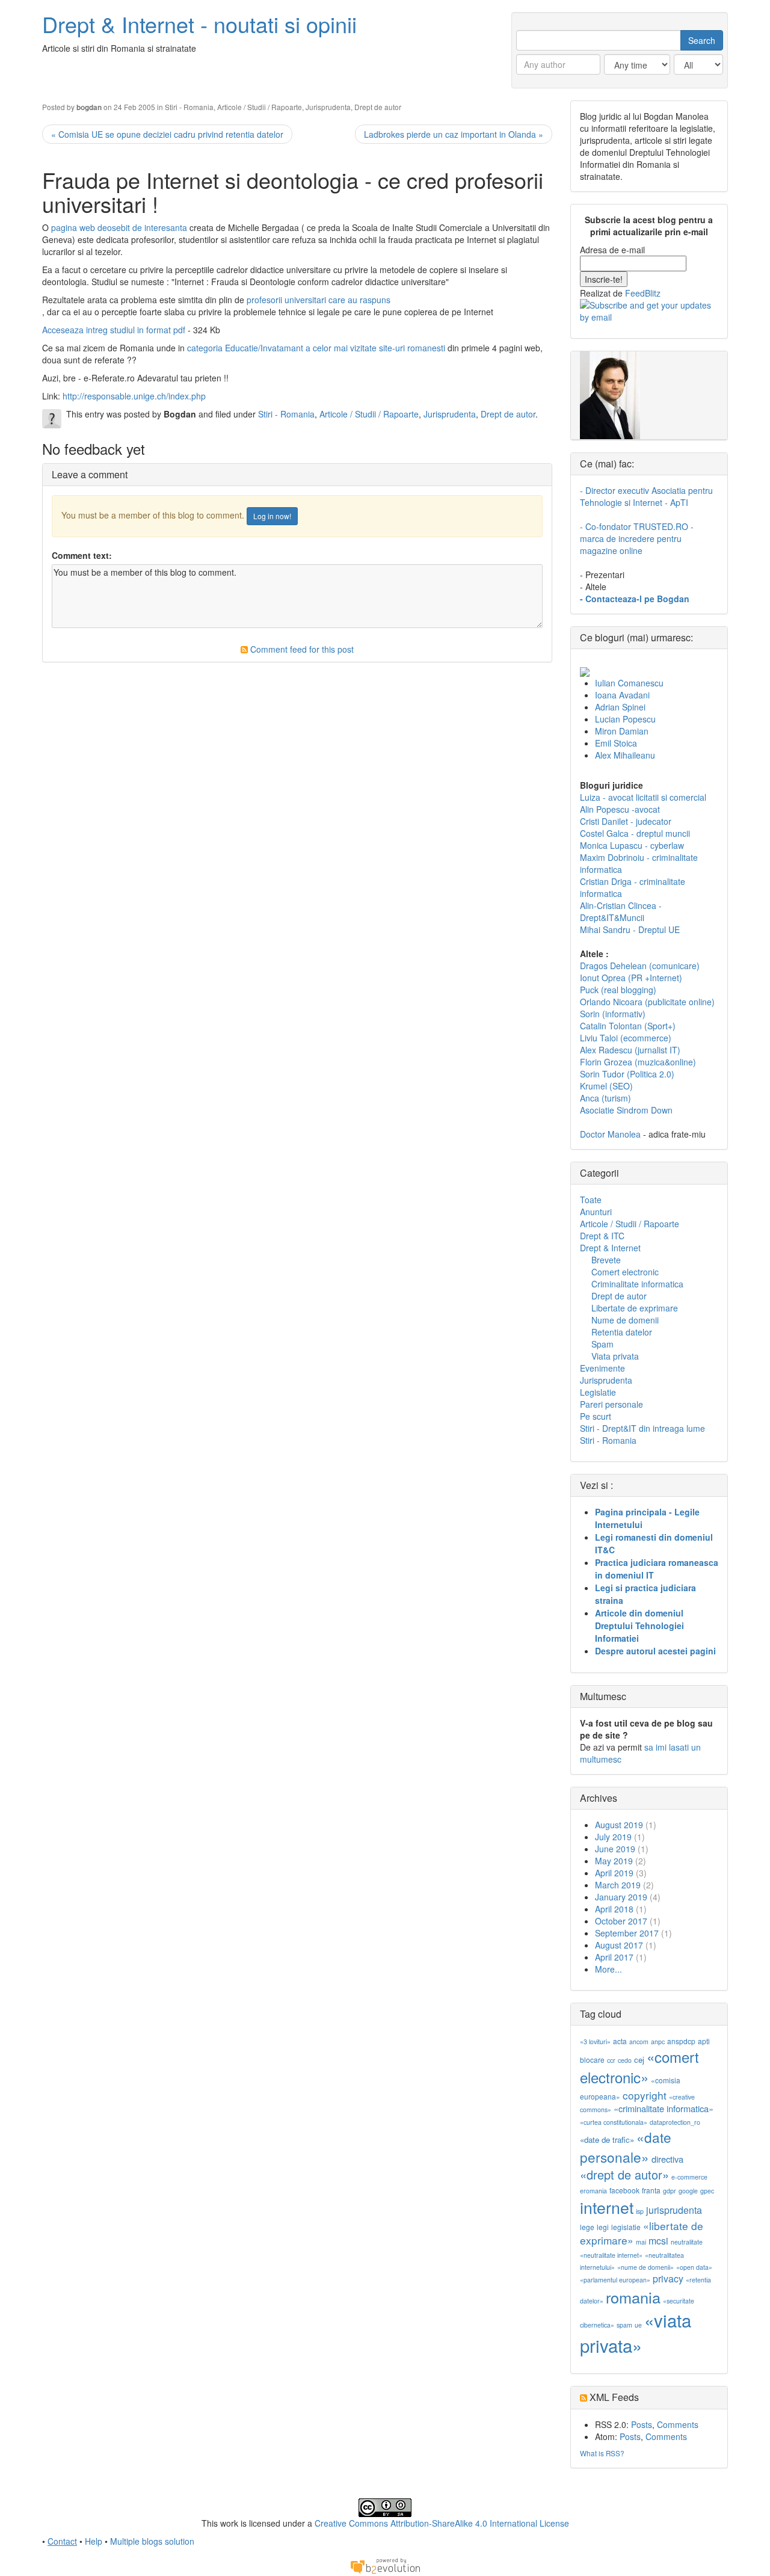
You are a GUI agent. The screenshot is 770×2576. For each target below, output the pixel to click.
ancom (639, 2041)
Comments (678, 2424)
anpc (658, 2041)
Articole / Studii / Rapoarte (260, 107)
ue (638, 2325)
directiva (667, 2159)
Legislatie (598, 1392)
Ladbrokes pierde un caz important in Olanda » (454, 134)
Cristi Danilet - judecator (626, 821)
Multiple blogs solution (152, 2541)
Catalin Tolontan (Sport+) (628, 1026)
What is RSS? (602, 2453)
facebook (624, 2190)
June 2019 (615, 1849)
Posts (642, 2424)
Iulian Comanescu (629, 683)
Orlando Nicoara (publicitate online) (647, 1002)
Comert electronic (625, 1272)
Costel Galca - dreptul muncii (635, 833)
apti (704, 2041)
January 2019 (621, 1897)
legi (603, 2227)
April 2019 (614, 1873)
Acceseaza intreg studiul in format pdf (115, 330)
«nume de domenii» (645, 2267)
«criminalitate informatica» (664, 2108)
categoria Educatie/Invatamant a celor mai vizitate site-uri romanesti (316, 348)
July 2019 (613, 1837)
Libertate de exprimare (635, 1308)
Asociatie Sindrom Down (626, 1110)
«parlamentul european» (615, 2280)
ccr (611, 2060)
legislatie (626, 2227)
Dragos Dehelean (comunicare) (640, 966)
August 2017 (619, 1945)
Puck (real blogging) (618, 990)
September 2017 (627, 1933)
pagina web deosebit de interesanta (119, 227)
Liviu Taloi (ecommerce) (626, 1038)
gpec (707, 2191)
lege (587, 2227)
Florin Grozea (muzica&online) (638, 1062)
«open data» (694, 2267)
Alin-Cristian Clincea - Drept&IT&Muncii (621, 911)
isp (640, 2211)
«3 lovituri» (595, 2041)
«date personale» (626, 2146)
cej (639, 2060)
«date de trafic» (607, 2140)
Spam (602, 1344)
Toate (591, 1200)
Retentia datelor (622, 1332)
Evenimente (602, 1368)
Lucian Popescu (625, 719)
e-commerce (689, 2177)
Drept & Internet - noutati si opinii (199, 24)
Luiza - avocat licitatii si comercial (643, 797)
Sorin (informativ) (613, 1014)
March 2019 (618, 1885)
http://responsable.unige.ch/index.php (134, 396)
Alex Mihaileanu (625, 755)
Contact (62, 2541)
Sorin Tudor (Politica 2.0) (627, 1074)
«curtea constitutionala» (614, 2122)
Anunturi (596, 1212)
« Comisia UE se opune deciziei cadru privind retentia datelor (167, 134)
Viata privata (615, 1356)
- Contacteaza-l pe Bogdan (635, 599)
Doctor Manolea (610, 1134)
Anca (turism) (605, 1098)
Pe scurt (596, 1416)
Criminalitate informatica (637, 1284)
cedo (625, 2060)
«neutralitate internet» (611, 2255)
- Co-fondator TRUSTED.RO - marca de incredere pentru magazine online (637, 538)
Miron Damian (622, 731)
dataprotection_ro (675, 2122)
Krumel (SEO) (606, 1086)
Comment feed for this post (301, 649)
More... (608, 1969)
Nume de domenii (625, 1320)
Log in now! (272, 516)
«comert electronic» (639, 2067)
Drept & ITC (602, 1236)
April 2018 (614, 1909)
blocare (592, 2060)
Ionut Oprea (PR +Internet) (631, 978)
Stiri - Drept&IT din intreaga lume (642, 1428)
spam (624, 2325)
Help (94, 2541)
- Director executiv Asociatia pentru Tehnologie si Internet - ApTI (646, 496)
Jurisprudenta (328, 107)
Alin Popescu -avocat (620, 809)
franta (651, 2190)
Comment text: (82, 555)
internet (607, 2207)
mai (641, 2242)
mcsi (658, 2241)
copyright (645, 2095)
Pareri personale (611, 1404)
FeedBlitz (643, 293)
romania (633, 2297)
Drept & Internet (610, 1248)
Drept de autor (378, 107)
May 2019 (614, 1861)
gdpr (670, 2191)
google (688, 2191)
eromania (593, 2191)
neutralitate (687, 2242)
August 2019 (619, 1825)
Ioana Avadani (622, 695)
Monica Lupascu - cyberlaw (632, 845)
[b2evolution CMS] (385, 2565)
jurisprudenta (674, 2210)
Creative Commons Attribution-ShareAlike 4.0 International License (442, 2523)
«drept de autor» (624, 2174)
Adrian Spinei (620, 707)
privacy (668, 2279)
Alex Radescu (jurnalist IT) (630, 1050)
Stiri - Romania (189, 107)
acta (620, 2041)
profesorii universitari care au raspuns (319, 300)
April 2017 (614, 1957)
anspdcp (681, 2041)
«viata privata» (636, 2332)
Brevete (606, 1260)
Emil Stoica (616, 743)
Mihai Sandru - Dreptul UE (630, 929)
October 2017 (621, 1921)
